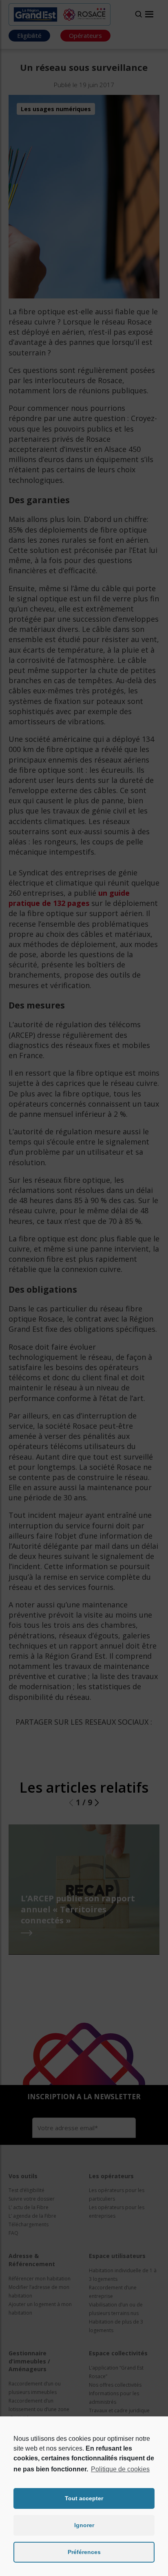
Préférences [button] (84, 2552)
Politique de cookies (120, 2469)
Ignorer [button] (84, 2525)
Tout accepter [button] (84, 2498)
